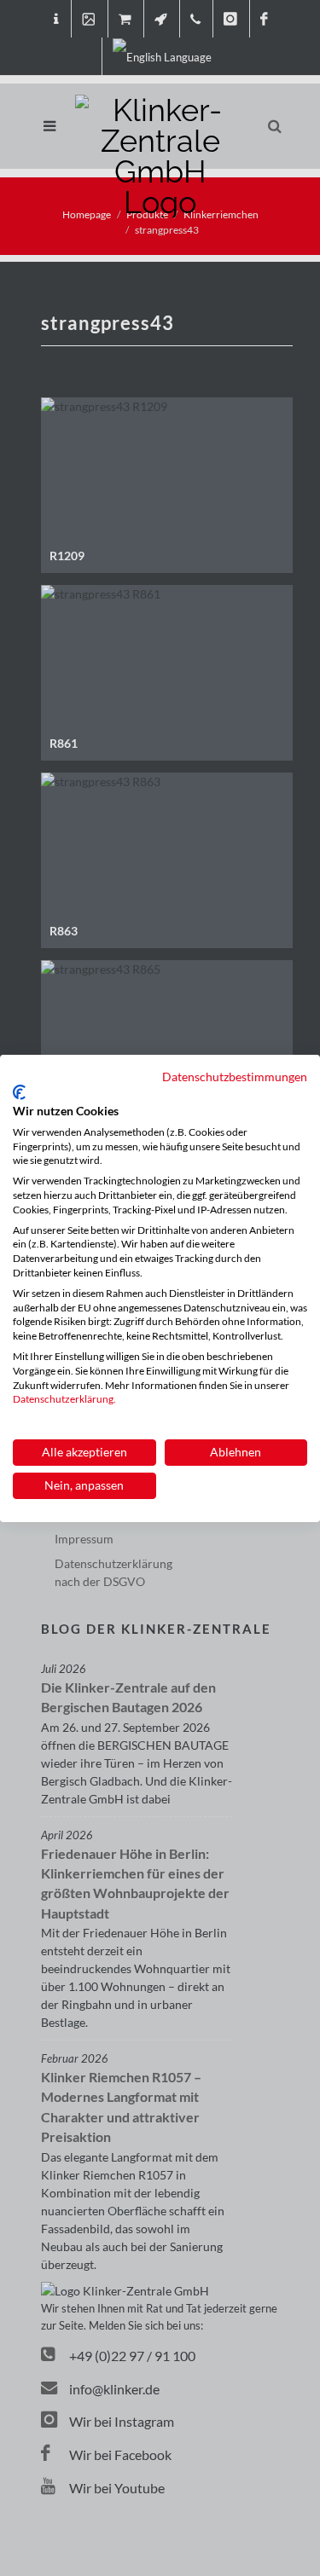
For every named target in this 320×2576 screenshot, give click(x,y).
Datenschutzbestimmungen (235, 1076)
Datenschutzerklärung (63, 1399)
